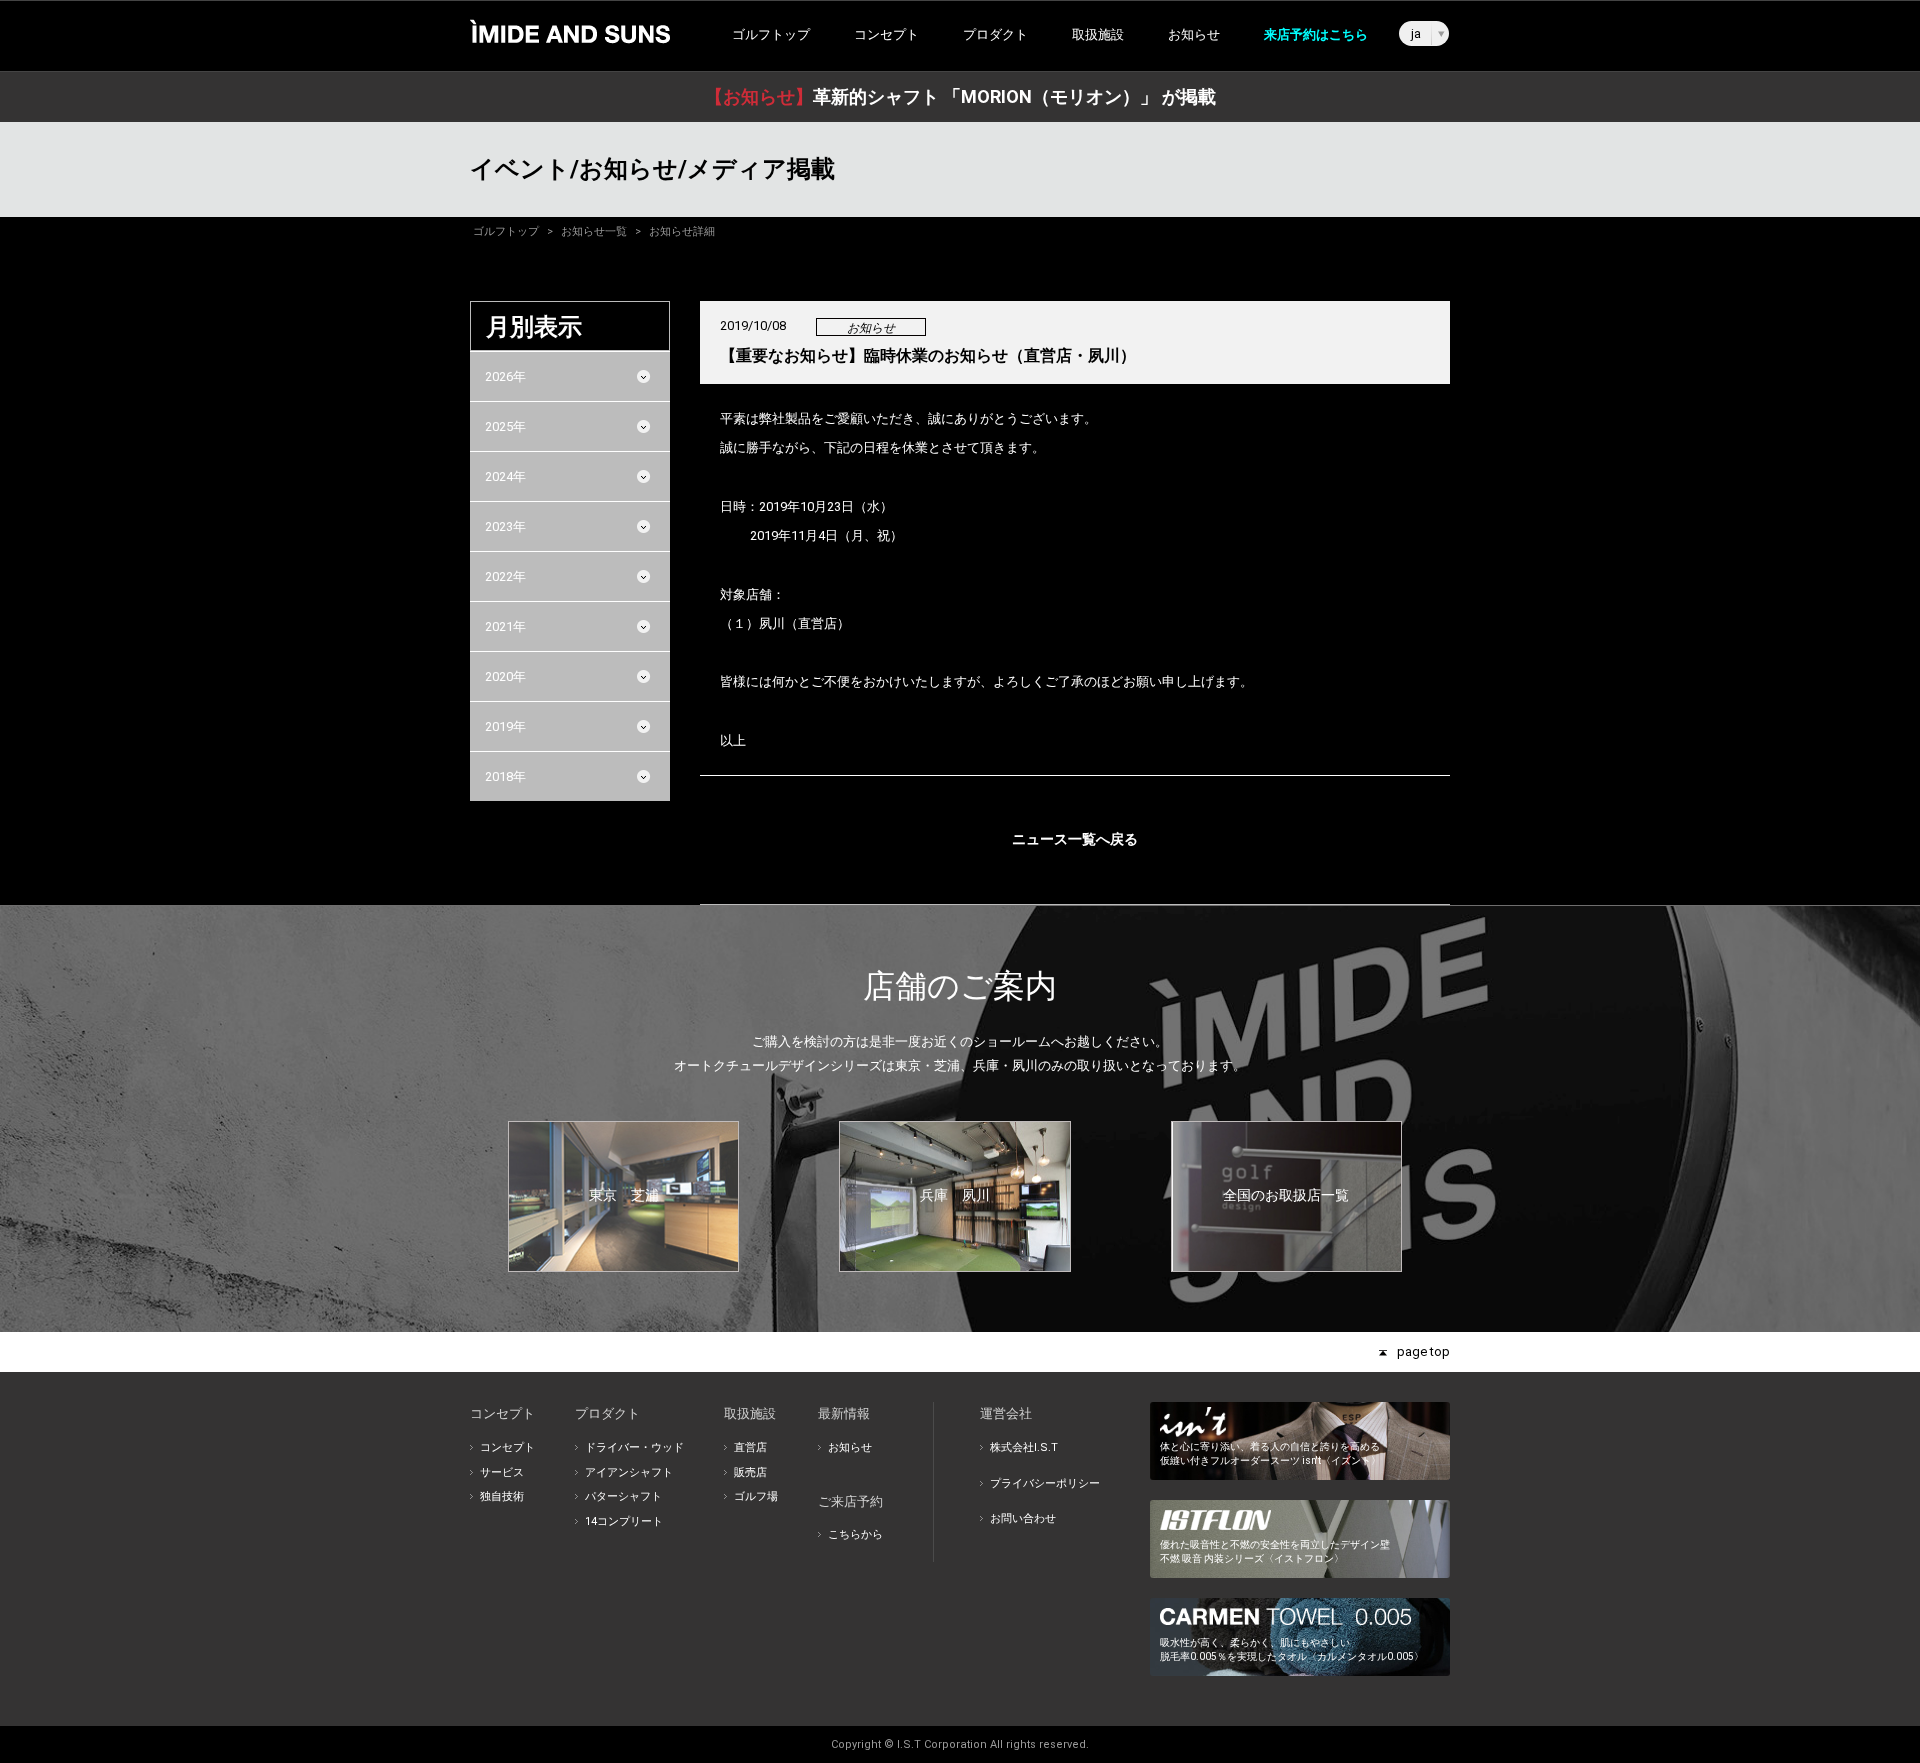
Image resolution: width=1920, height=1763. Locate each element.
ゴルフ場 (756, 1496)
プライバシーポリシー (1045, 1483)
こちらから (855, 1534)
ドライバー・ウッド (634, 1447)
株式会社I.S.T (1024, 1447)
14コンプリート (624, 1521)
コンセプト (507, 1447)
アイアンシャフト (629, 1472)
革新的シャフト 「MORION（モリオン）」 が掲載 (960, 96)
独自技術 (502, 1496)
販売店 (750, 1472)
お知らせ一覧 (594, 231)
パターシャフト (623, 1496)
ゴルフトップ (771, 34)
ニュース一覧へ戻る (1075, 839)
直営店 (750, 1447)
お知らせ (1194, 34)
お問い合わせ (1023, 1518)
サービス (502, 1472)
